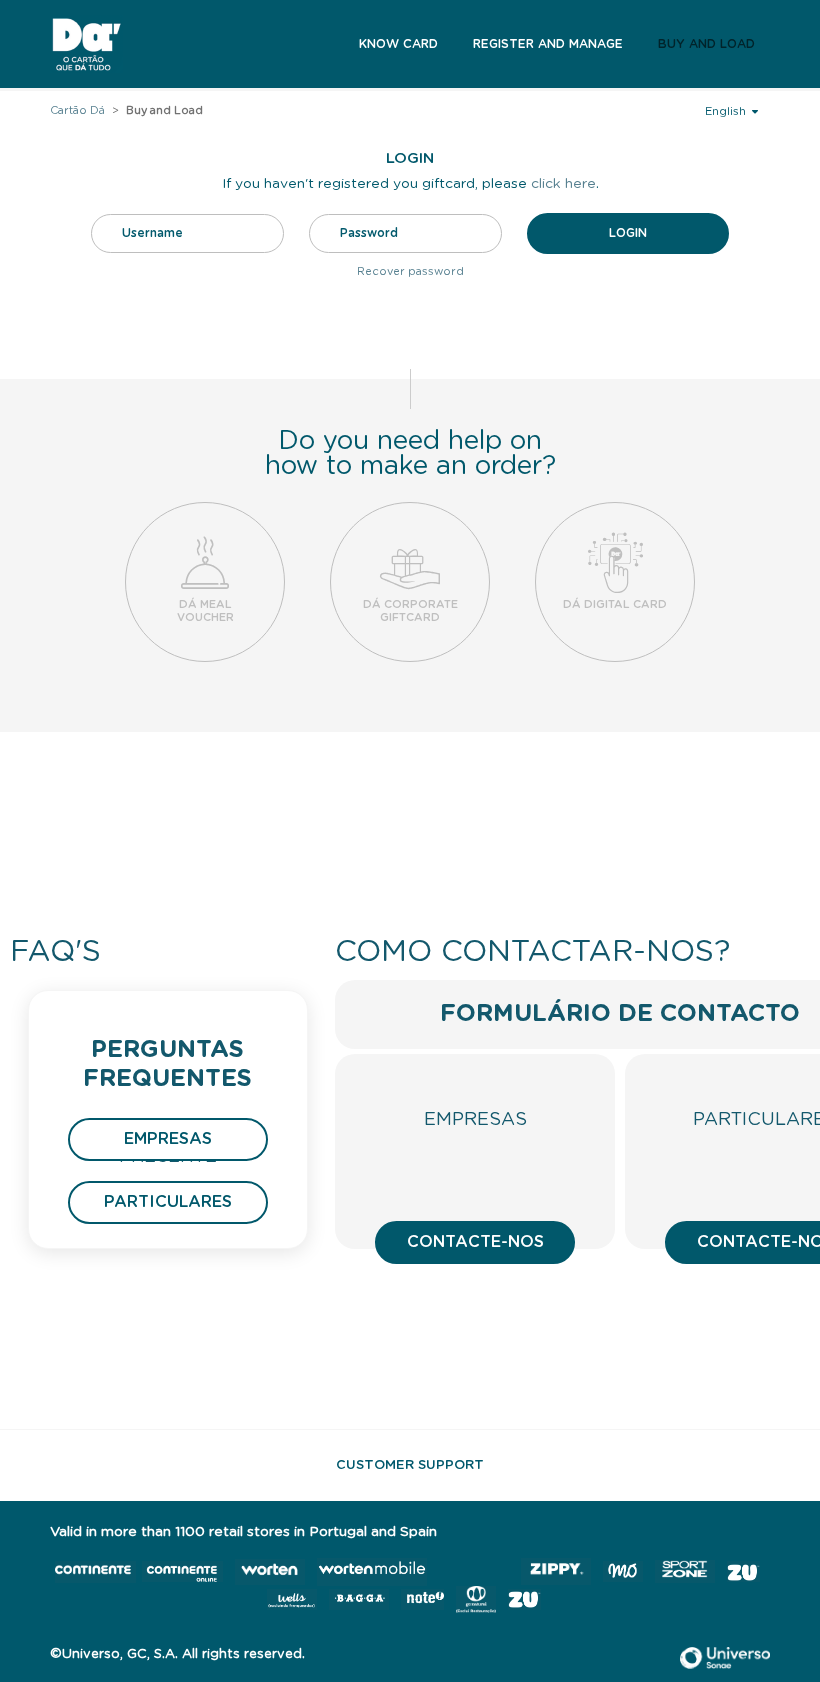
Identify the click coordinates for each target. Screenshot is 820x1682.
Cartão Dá (77, 110)
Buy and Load (706, 44)
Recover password (410, 271)
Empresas (168, 1139)
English (727, 111)
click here (563, 184)
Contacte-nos (475, 1242)
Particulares (168, 1202)
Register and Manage (548, 44)
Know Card (398, 44)
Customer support (410, 1465)
